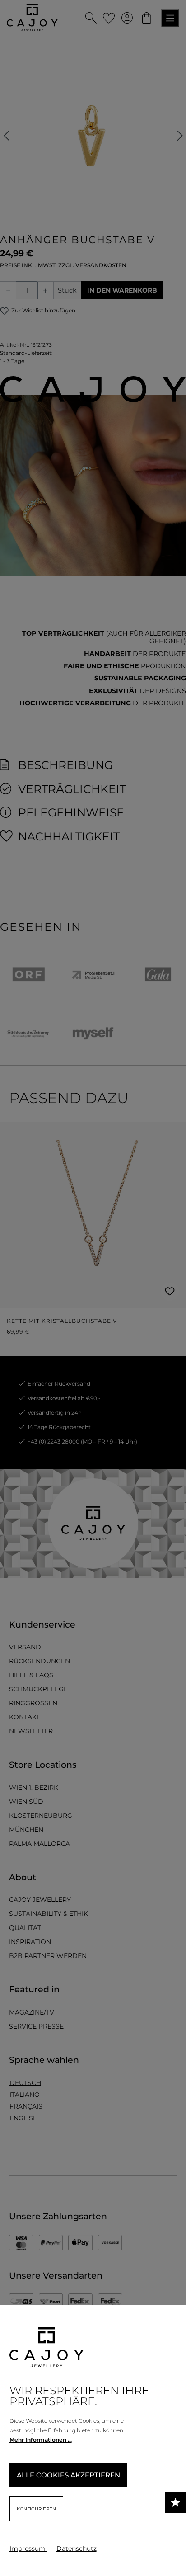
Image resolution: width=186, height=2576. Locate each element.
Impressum (28, 2548)
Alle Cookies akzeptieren (68, 2475)
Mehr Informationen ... (41, 2440)
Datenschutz (77, 2548)
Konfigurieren (36, 2509)
